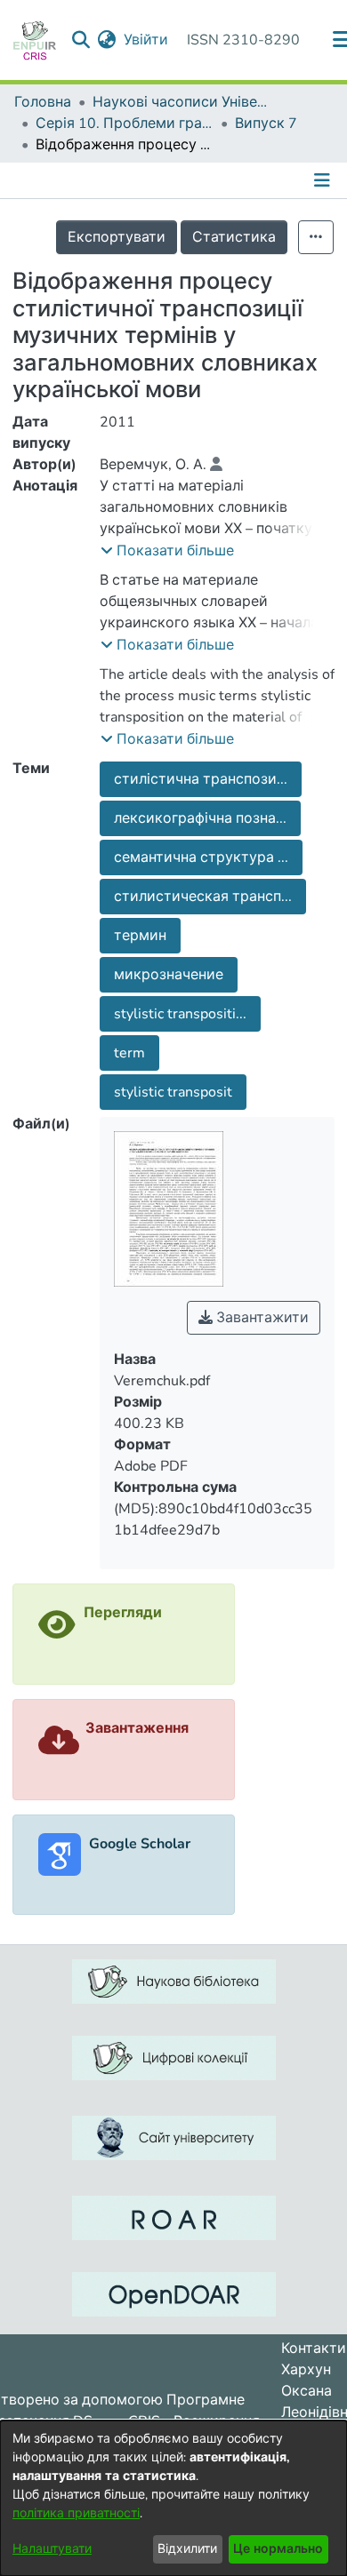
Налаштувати (52, 2549)
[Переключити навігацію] (324, 180)
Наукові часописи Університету (182, 102)
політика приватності (76, 2513)
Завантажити (261, 1318)
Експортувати (117, 237)
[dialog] (173, 2498)
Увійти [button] (147, 40)
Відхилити (187, 2549)
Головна (43, 102)
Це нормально (278, 2549)
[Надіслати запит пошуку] (81, 40)
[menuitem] (107, 40)
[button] (167, 551)
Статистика (234, 237)
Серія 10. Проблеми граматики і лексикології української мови (125, 124)
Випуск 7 (266, 124)
